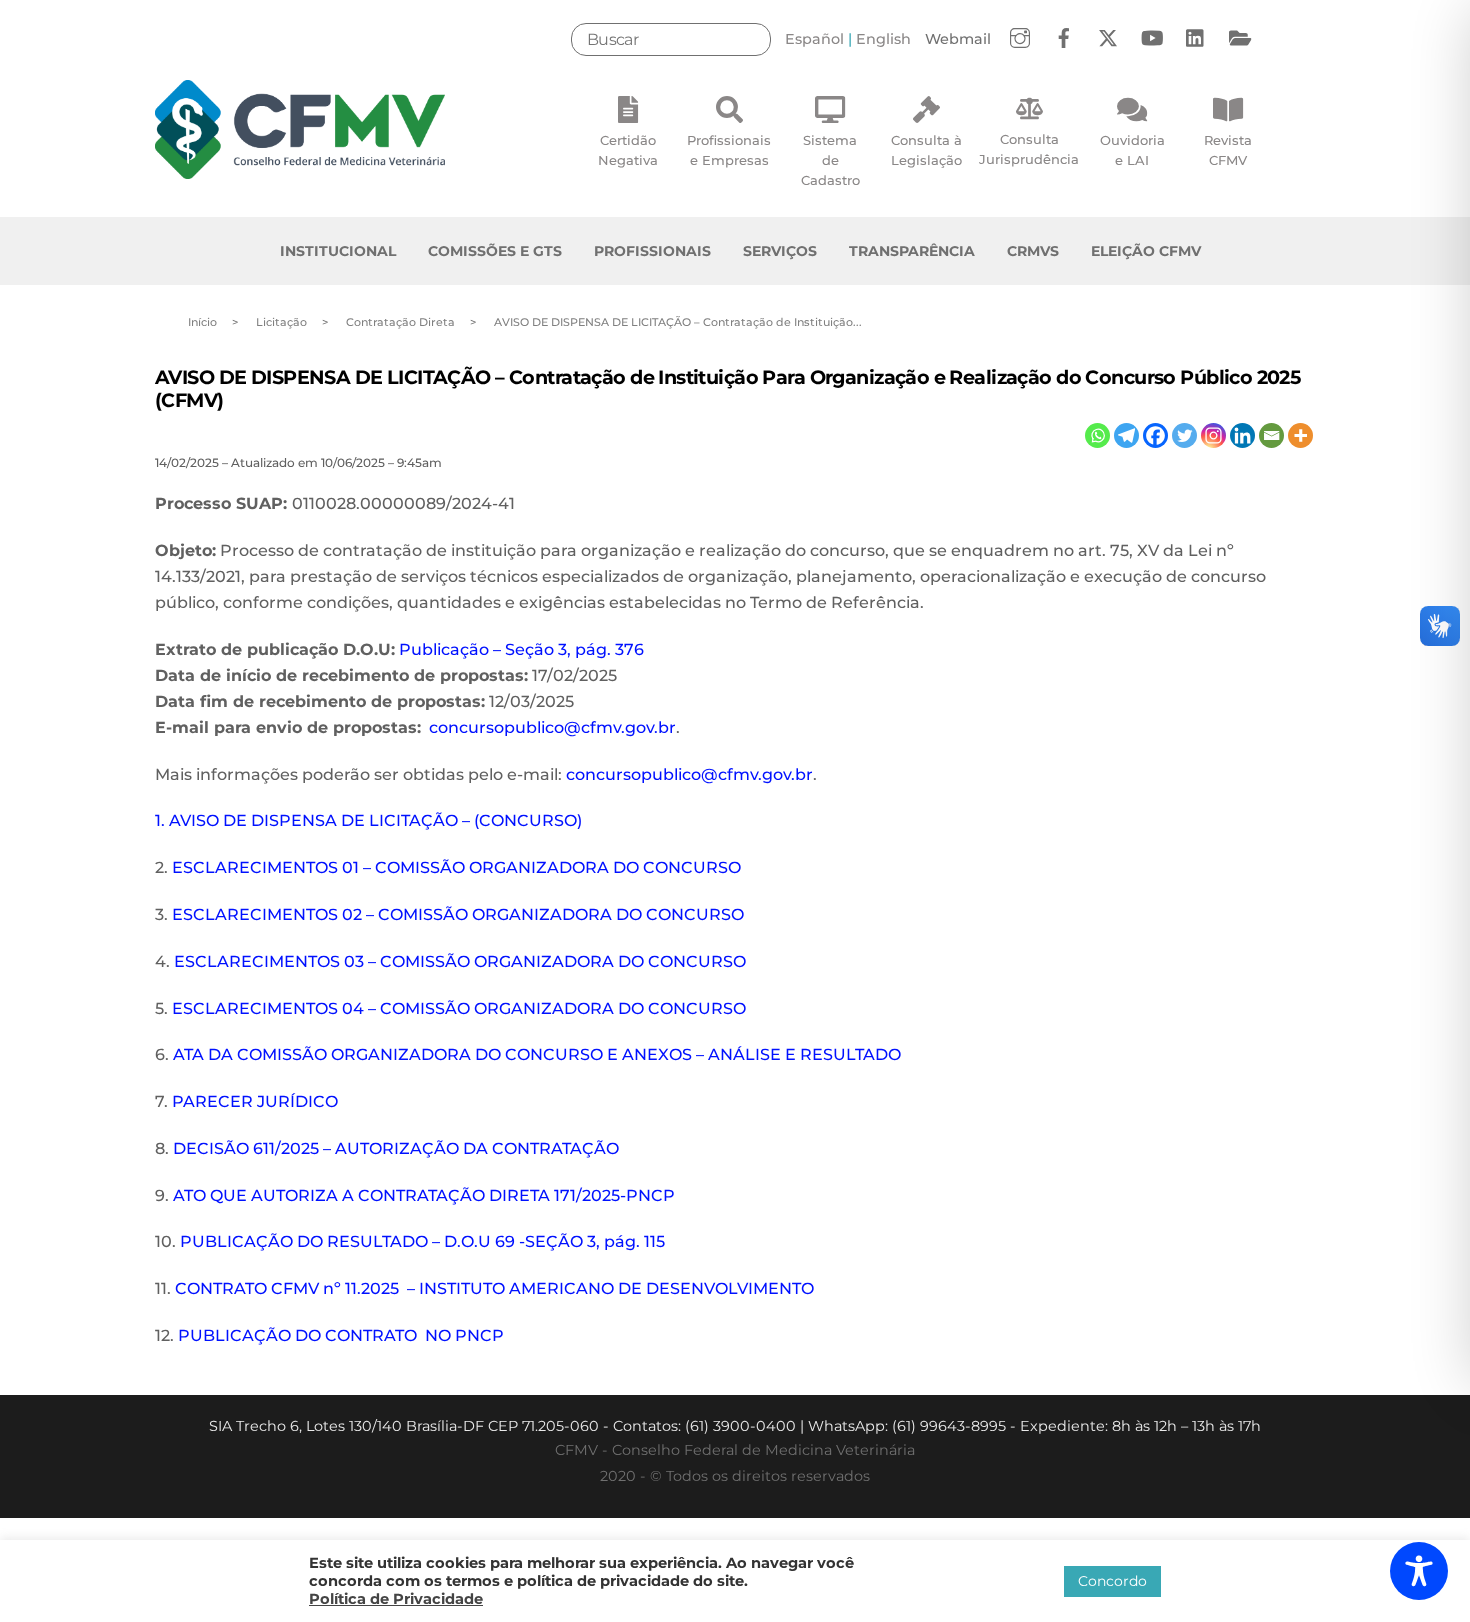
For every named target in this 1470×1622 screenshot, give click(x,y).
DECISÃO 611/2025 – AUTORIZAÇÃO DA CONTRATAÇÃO (396, 1148)
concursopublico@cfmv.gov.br (552, 727)
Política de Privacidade (396, 1599)
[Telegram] (1126, 435)
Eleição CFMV (1146, 251)
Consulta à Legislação (926, 150)
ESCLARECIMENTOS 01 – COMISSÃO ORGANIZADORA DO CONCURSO (456, 867)
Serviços (780, 251)
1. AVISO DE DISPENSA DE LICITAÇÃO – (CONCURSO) (368, 820)
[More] (1300, 435)
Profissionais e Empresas (729, 150)
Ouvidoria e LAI (1132, 150)
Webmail (958, 39)
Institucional (338, 251)
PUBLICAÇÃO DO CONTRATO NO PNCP (341, 1335)
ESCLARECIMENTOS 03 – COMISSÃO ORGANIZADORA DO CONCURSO (460, 961)
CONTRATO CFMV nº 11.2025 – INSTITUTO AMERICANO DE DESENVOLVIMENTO (494, 1288)
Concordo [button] (1112, 1581)
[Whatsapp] (1097, 435)
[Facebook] (1155, 435)
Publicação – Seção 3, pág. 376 (521, 649)
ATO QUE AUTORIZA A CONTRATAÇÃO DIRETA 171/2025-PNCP (424, 1195)
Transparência (912, 251)
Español (814, 39)
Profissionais (652, 251)
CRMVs (1033, 251)
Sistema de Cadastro (830, 160)
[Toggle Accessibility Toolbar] (1419, 1571)
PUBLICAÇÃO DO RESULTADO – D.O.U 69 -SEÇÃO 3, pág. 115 (422, 1241)
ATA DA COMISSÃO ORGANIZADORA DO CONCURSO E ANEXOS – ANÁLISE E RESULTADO (537, 1054)
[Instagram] (1213, 435)
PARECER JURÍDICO (255, 1101)
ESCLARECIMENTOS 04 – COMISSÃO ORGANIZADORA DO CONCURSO (459, 1008)
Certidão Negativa (628, 150)
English (883, 39)
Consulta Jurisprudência (1029, 149)
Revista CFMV (1228, 150)
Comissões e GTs (495, 251)
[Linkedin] (1242, 435)
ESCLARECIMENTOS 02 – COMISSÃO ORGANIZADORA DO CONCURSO (458, 914)
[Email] (1271, 435)
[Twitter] (1184, 435)
